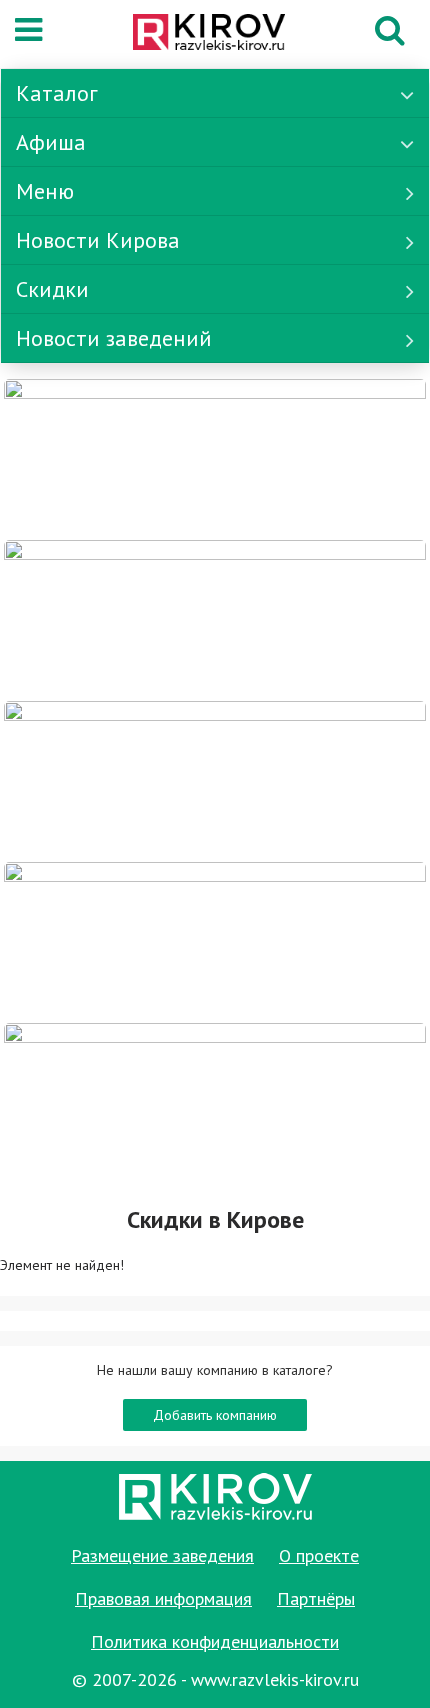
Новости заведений (114, 338)
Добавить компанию (215, 1415)
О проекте (319, 1555)
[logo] (209, 34)
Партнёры (316, 1598)
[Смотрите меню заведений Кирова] (215, 1102)
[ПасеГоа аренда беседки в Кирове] (215, 941)
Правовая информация (163, 1598)
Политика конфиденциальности (215, 1641)
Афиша (51, 142)
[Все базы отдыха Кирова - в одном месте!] (215, 619)
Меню (45, 191)
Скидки (52, 289)
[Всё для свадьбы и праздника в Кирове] (215, 458)
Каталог (57, 93)
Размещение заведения (162, 1555)
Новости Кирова (98, 240)
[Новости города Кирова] (215, 780)
